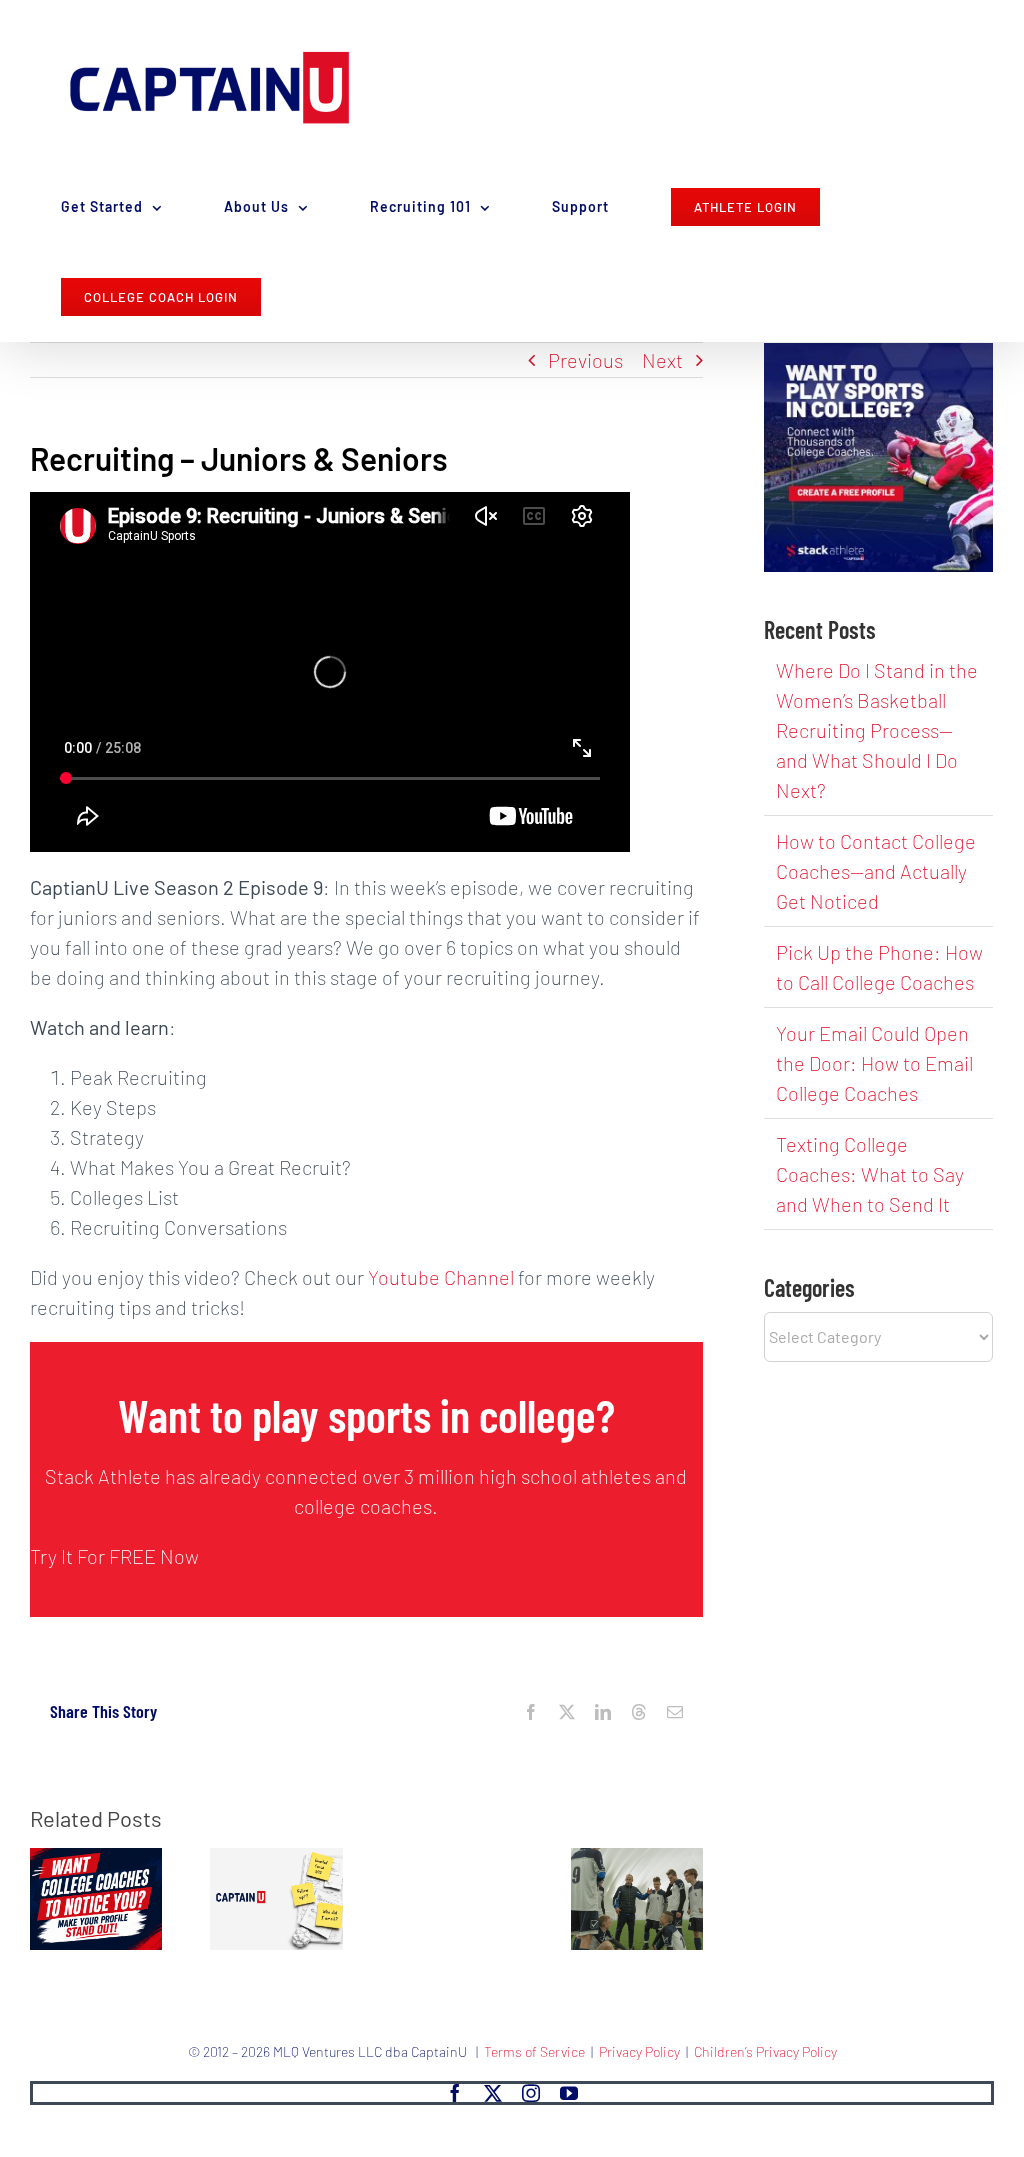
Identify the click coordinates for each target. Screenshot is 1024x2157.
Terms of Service (534, 2051)
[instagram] (531, 2093)
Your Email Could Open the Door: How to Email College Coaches (874, 1063)
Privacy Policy (639, 2051)
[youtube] (569, 2093)
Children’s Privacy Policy (765, 2051)
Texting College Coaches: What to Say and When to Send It (870, 1174)
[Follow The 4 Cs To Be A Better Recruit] (637, 1860)
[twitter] (493, 2093)
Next (662, 360)
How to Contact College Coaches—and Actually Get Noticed (876, 871)
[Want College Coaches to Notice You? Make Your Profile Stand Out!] (96, 1860)
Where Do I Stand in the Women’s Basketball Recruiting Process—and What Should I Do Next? (877, 730)
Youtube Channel (441, 1277)
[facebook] (455, 2093)
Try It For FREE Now (114, 1556)
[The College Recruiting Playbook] (276, 1860)
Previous (585, 360)
